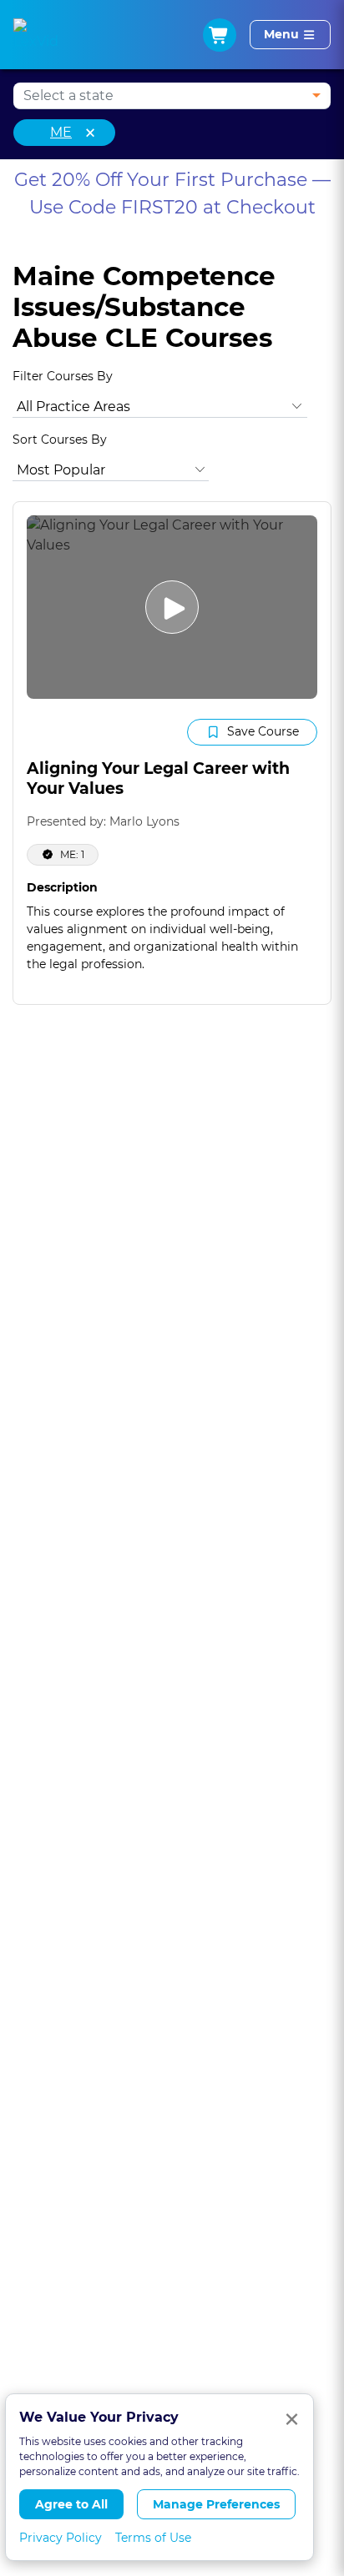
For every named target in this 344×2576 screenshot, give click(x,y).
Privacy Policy (61, 2538)
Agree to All (71, 2504)
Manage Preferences (216, 2504)
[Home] (36, 35)
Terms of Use (153, 2538)
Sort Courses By (60, 439)
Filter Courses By (63, 376)
